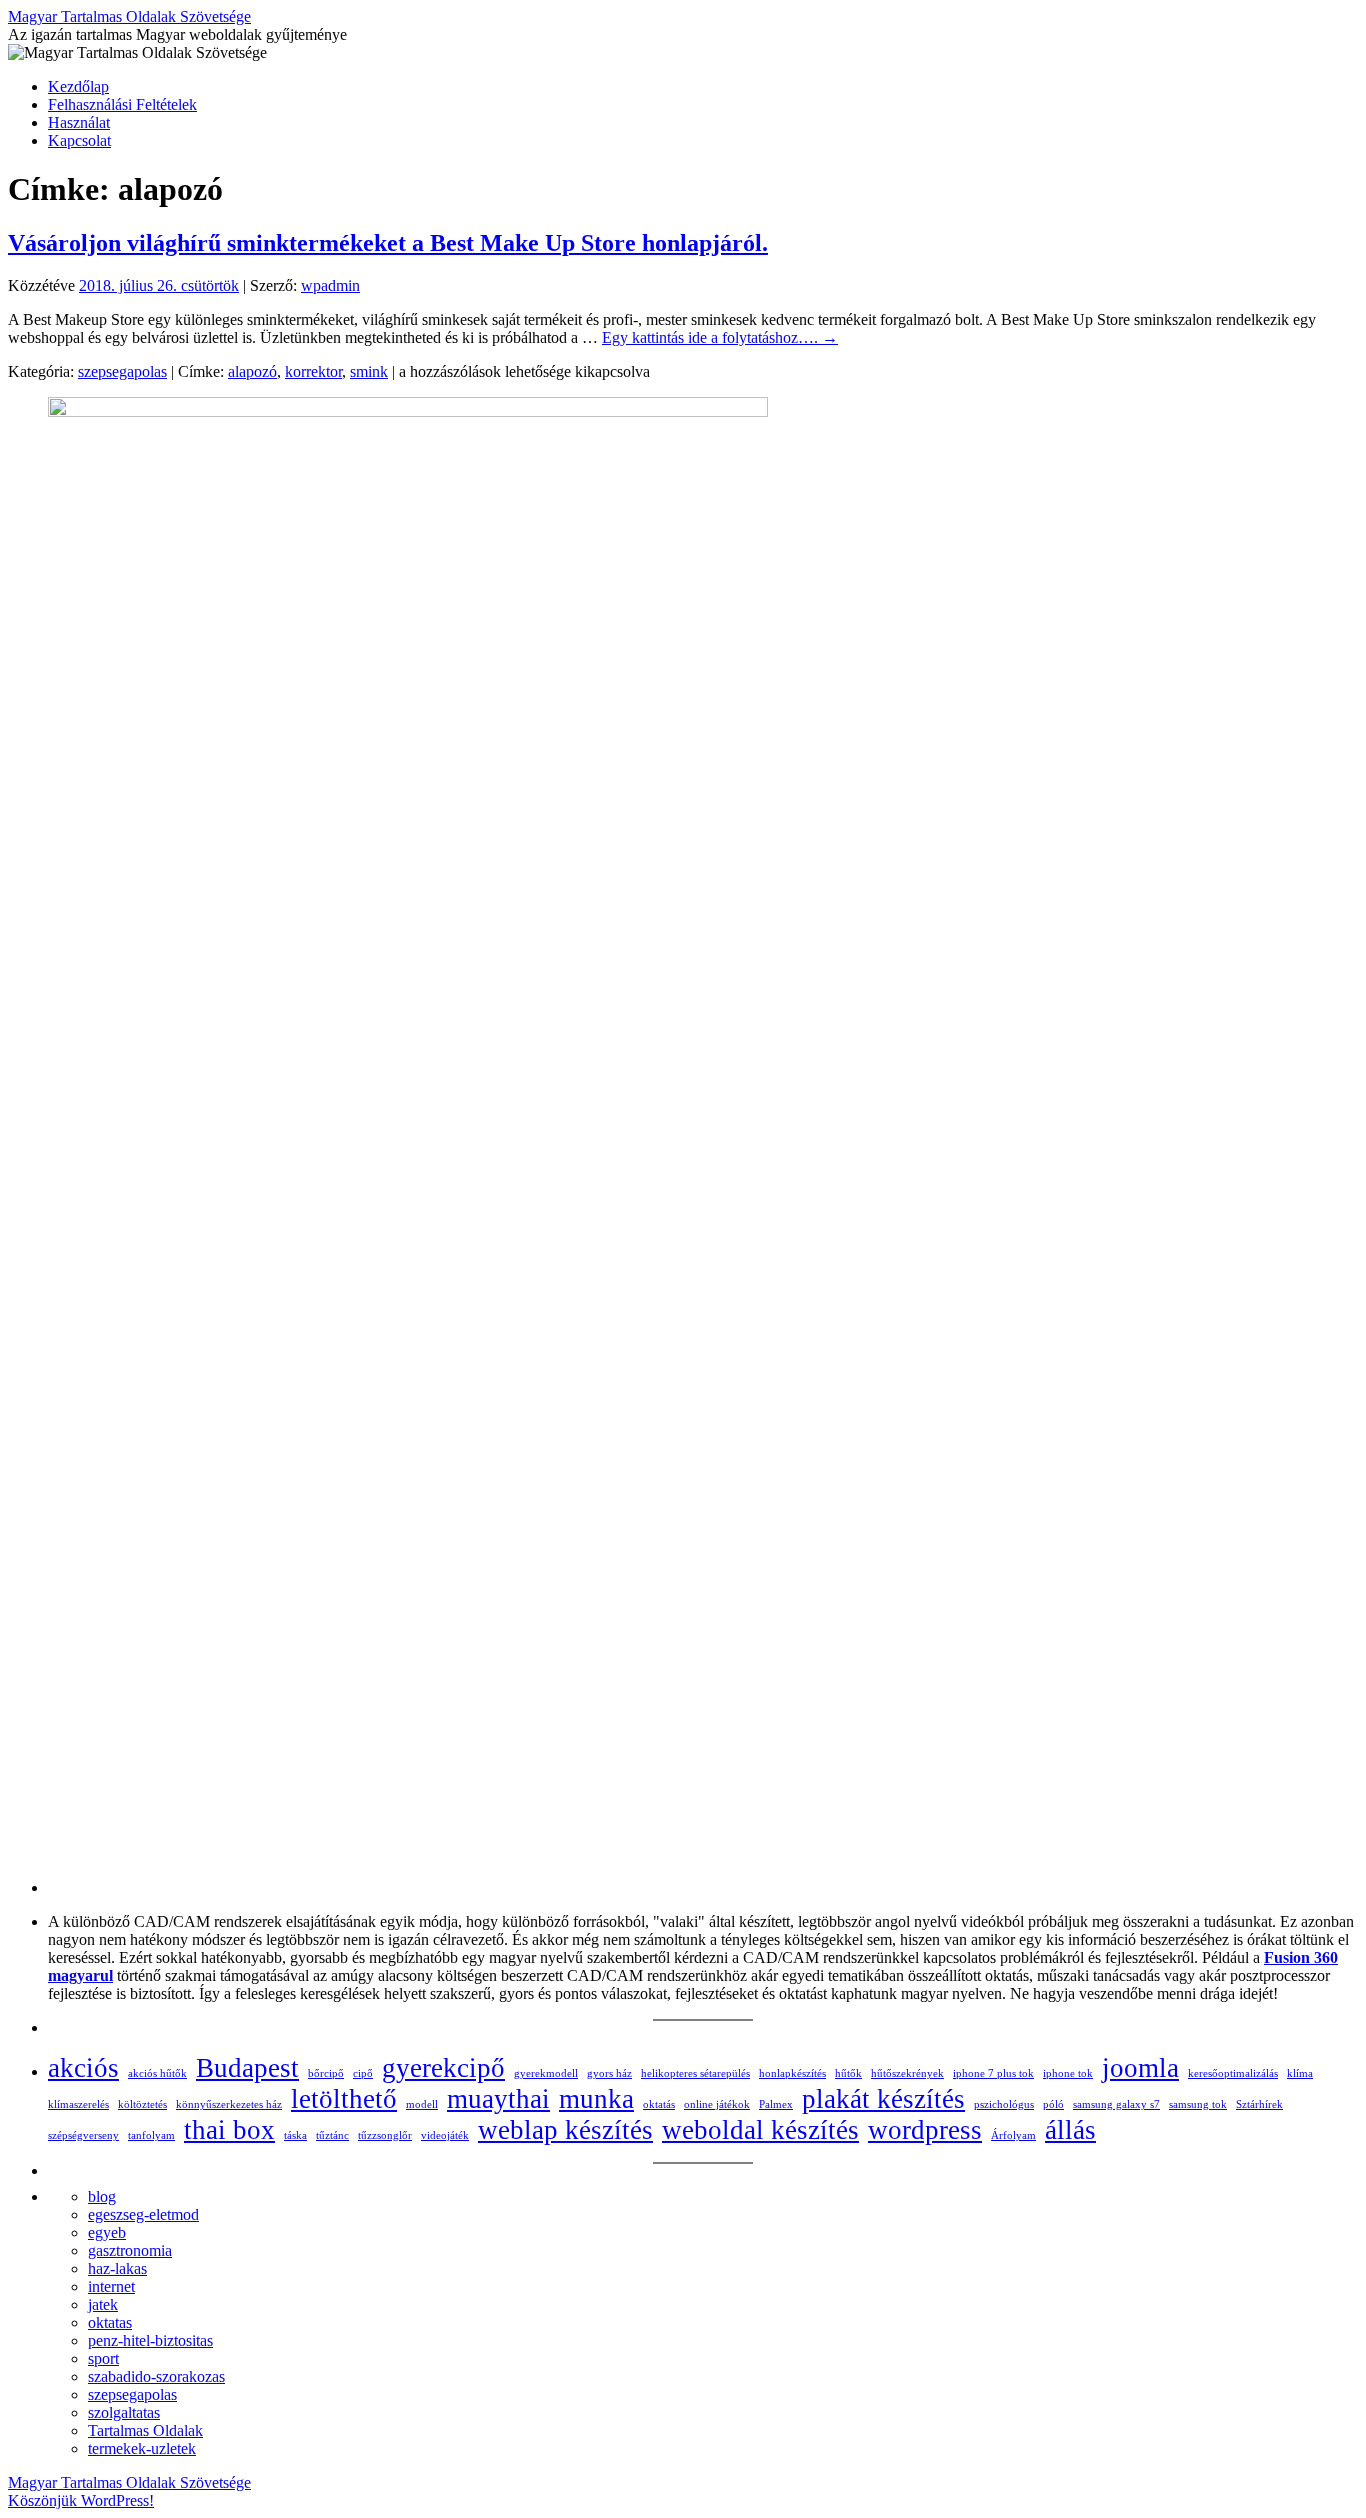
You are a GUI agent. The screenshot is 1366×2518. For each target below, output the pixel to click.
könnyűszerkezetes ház (229, 2104)
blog (102, 2196)
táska (295, 2135)
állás (1070, 2130)
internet (111, 2286)
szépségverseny (83, 2135)
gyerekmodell (546, 2073)
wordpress (925, 2130)
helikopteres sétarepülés (695, 2073)
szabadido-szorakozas (156, 2376)
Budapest (247, 2068)
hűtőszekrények (907, 2073)
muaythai (498, 2099)
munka (596, 2099)
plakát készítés (883, 2099)
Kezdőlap (78, 86)
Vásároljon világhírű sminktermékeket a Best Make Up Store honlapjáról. (388, 243)
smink (369, 371)
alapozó (252, 371)
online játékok (717, 2104)
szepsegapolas (122, 371)
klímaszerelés (78, 2104)
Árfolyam (1013, 2135)
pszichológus (1004, 2104)
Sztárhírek (1259, 2104)
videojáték (445, 2135)
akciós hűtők (157, 2073)
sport (103, 2358)
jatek (103, 2304)
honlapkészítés (792, 2073)
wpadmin (330, 285)
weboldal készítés (760, 2130)
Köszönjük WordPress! (81, 2500)
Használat (79, 122)
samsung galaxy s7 (1116, 2104)
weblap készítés (565, 2130)
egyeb (107, 2232)
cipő (363, 2073)
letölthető (344, 2099)
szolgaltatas (124, 2412)
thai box (229, 2130)
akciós (83, 2068)
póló (1053, 2104)
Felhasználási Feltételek (122, 104)
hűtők (848, 2073)
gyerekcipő (443, 2068)
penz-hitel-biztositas (150, 2340)
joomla (1140, 2068)
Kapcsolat (79, 140)
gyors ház (609, 2073)
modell (422, 2104)
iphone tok (1068, 2073)
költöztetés (142, 2104)
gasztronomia (130, 2250)
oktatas (110, 2322)
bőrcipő (326, 2073)
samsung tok (1198, 2104)
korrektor (313, 371)
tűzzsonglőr (385, 2135)
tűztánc (332, 2135)
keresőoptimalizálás (1233, 2073)
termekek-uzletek (142, 2448)
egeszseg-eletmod (143, 2214)
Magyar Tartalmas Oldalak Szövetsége (129, 16)
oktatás (659, 2104)
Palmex (776, 2104)
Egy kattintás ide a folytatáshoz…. (720, 337)
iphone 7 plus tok (993, 2073)
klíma (1300, 2073)
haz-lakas (117, 2268)
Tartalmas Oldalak (145, 2430)
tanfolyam (151, 2135)
